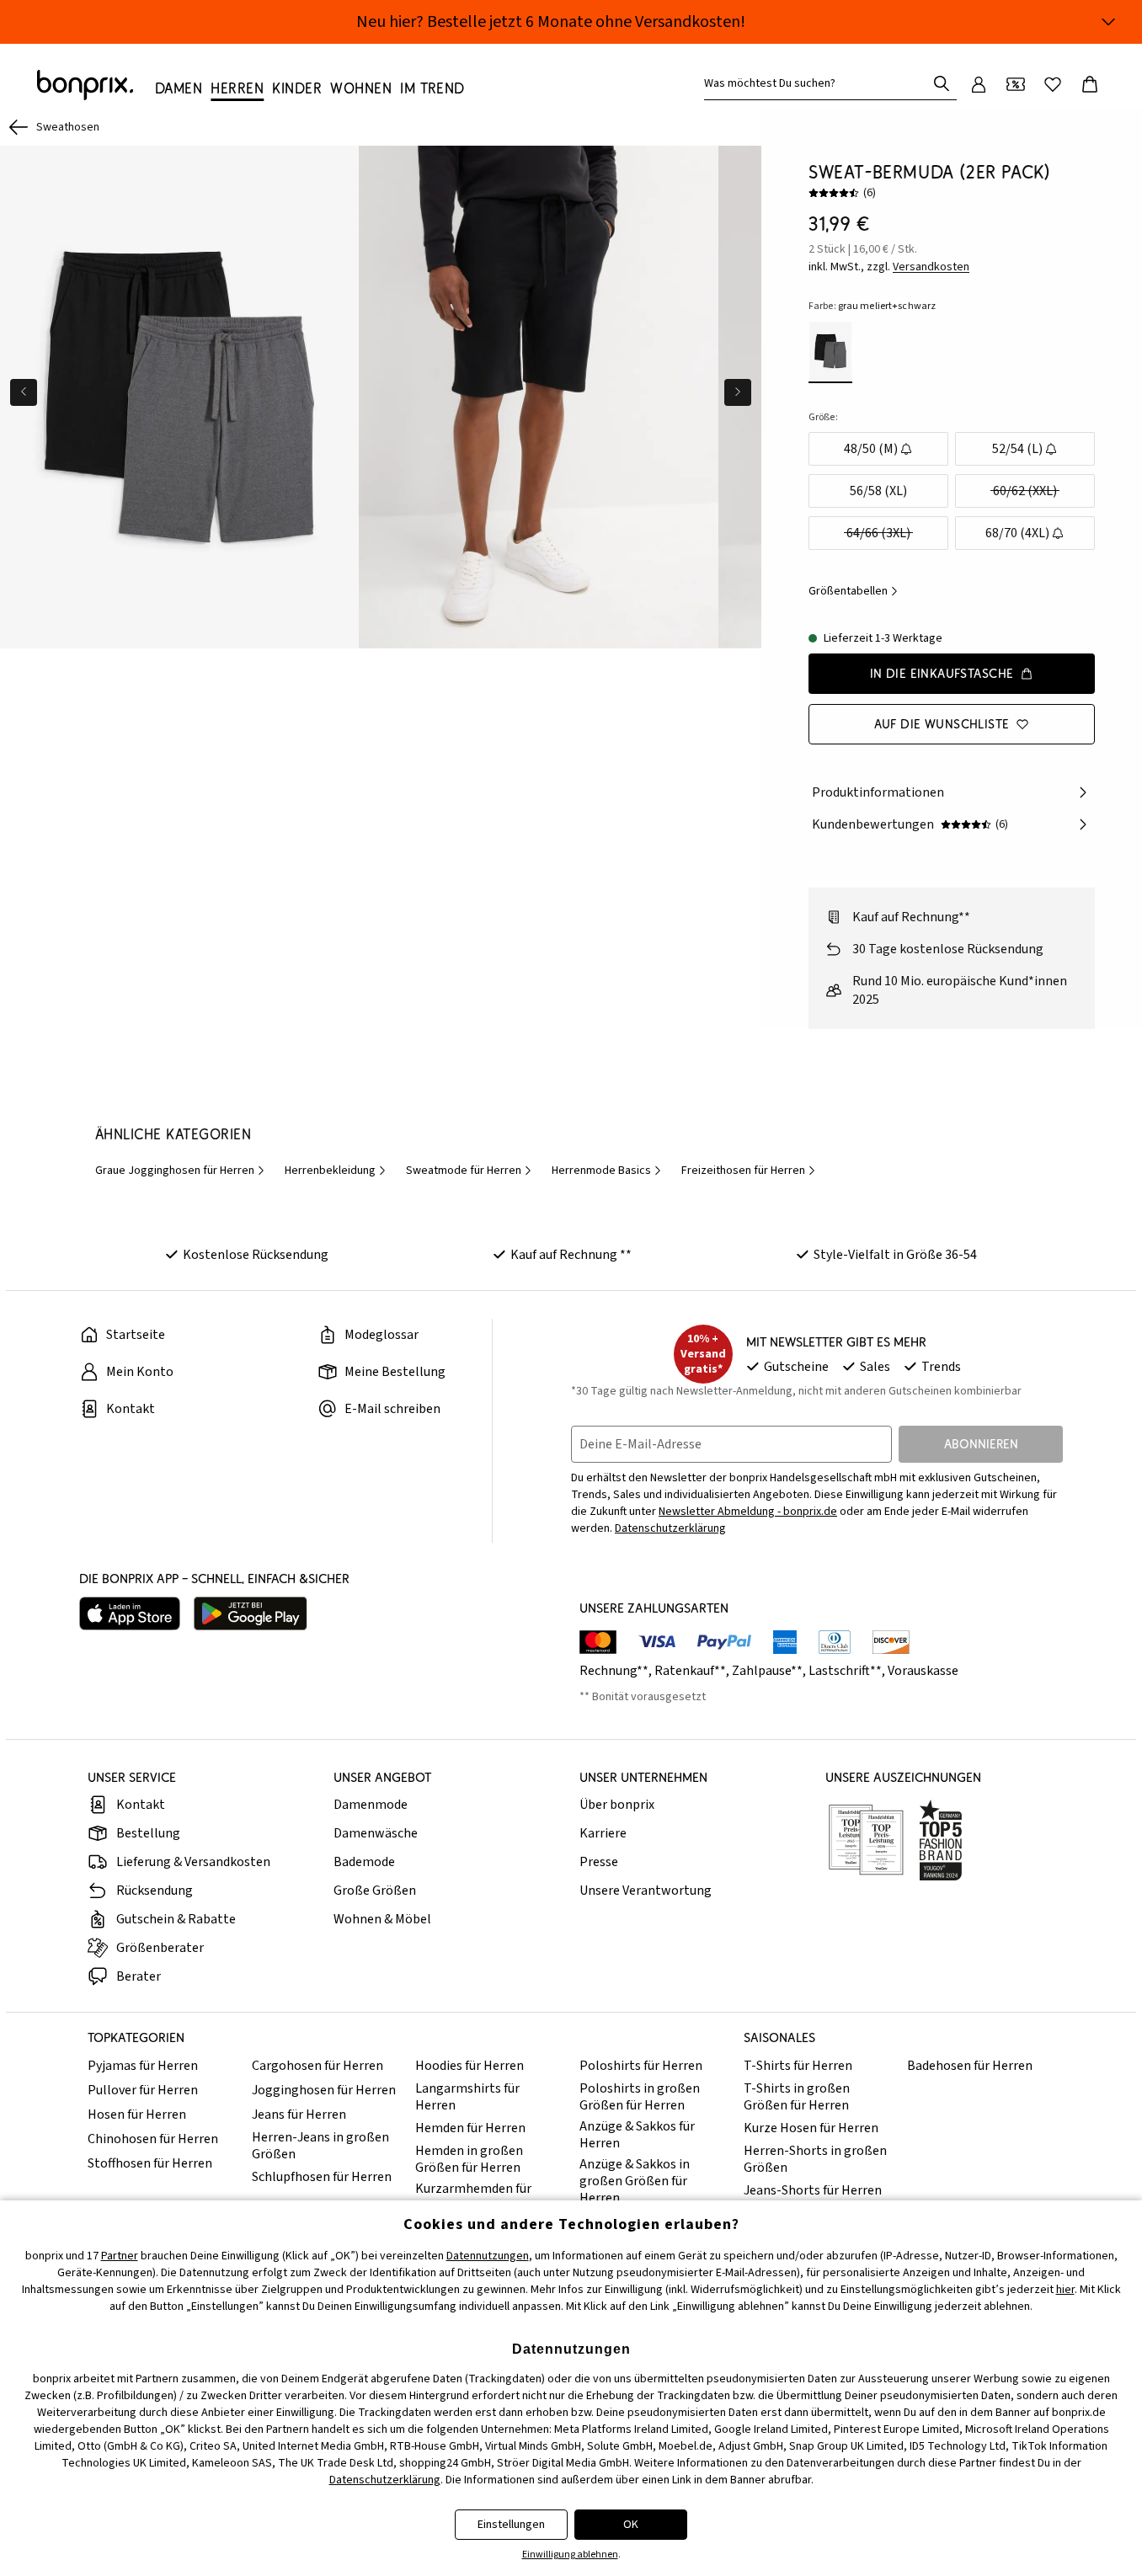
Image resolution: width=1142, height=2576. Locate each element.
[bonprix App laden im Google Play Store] (251, 1613)
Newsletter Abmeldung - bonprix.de (748, 1512)
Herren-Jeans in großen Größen (320, 2146)
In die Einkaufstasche (942, 673)
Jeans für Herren (299, 2115)
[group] (179, 397)
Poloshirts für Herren (641, 2066)
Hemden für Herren (470, 2128)
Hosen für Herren (137, 2115)
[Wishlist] (1053, 84)
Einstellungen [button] (511, 2525)
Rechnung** (614, 1671)
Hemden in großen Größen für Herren (469, 2159)
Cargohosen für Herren (318, 2066)
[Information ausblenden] (1108, 22)
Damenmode (371, 1805)
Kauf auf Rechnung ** (571, 1255)
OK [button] (631, 2525)
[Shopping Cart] (1090, 84)
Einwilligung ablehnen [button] (570, 2555)
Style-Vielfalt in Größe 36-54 (895, 1255)
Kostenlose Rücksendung (256, 1255)
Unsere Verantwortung (646, 1891)
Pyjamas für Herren (143, 2066)
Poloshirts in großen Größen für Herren (640, 2097)
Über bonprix (617, 1805)
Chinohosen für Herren (153, 2139)
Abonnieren (981, 1444)
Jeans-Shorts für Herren (813, 2190)
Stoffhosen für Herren (150, 2163)
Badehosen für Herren (970, 2066)
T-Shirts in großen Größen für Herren (797, 2097)
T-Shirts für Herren (798, 2066)
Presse (599, 1862)
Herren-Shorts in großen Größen (815, 2159)
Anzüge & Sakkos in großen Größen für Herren (635, 2181)
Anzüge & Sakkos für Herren (637, 2135)
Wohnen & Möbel (382, 1919)
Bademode (364, 1862)
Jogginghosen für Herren (324, 2090)
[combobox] (819, 83)
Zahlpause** (767, 1671)
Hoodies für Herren (470, 2066)
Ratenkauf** (690, 1671)
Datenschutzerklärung (670, 1528)
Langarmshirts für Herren (467, 2097)
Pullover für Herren (143, 2090)
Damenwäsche (376, 1833)
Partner (120, 2256)
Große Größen (375, 1891)
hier (1065, 2290)
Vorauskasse (923, 1671)
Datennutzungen (488, 2256)
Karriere (603, 1833)
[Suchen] (942, 83)
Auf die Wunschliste (942, 724)
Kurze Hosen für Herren (811, 2128)
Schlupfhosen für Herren (322, 2177)
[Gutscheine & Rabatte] (1016, 84)
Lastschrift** (845, 1671)
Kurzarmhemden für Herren (473, 2197)
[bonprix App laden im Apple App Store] (130, 1613)
